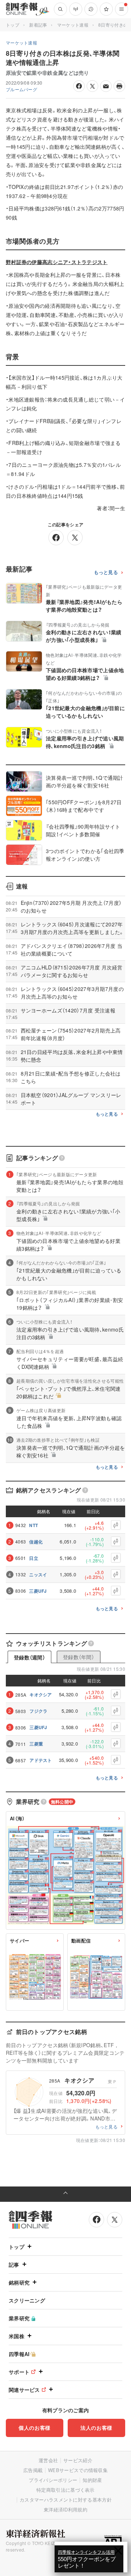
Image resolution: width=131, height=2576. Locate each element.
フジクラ (38, 1711)
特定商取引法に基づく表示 (65, 2490)
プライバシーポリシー (53, 2480)
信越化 (36, 1542)
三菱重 (36, 1744)
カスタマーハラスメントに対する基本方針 (66, 2500)
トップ (13, 25)
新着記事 (38, 25)
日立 (34, 1558)
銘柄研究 (19, 2282)
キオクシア (41, 1694)
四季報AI (19, 2354)
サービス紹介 (78, 2460)
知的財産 (92, 2480)
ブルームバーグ (21, 89)
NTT (33, 1525)
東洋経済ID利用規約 (65, 2509)
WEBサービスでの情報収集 (78, 2470)
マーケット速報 (73, 25)
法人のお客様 (96, 2428)
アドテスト (41, 1760)
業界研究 (19, 2318)
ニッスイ (38, 1574)
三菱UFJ (38, 1591)
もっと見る (106, 572)
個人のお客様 (35, 2428)
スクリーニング (27, 2300)
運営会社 (48, 2460)
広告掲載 (33, 2470)
